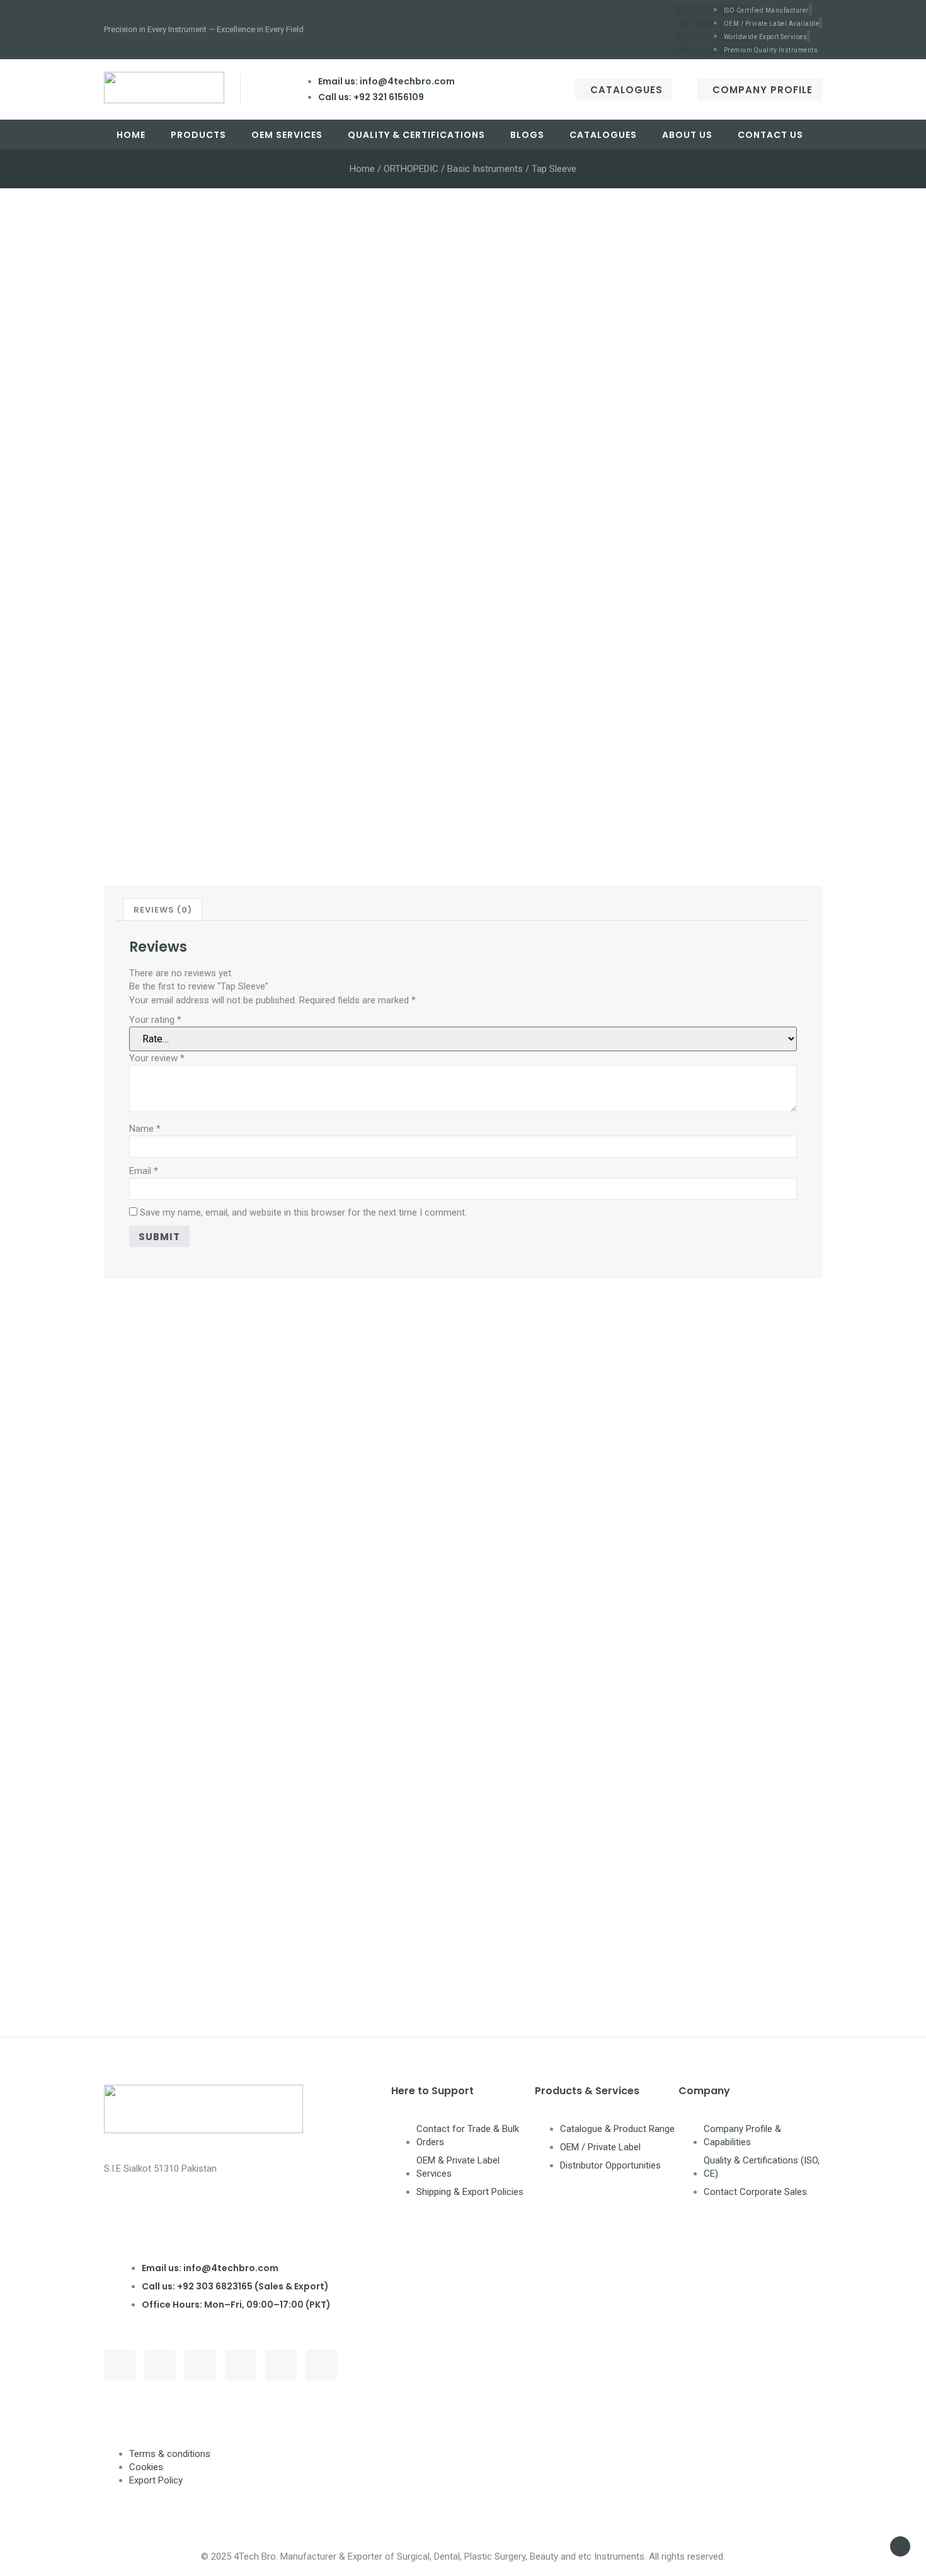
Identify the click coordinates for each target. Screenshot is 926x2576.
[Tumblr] (281, 2365)
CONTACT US (770, 135)
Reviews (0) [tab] (163, 910)
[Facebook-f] (120, 2365)
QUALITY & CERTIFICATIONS (416, 135)
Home (362, 169)
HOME (131, 135)
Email (144, 1171)
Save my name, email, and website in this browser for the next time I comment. (303, 1212)
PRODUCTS (198, 135)
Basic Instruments (485, 169)
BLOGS (527, 135)
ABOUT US (687, 135)
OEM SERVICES (287, 135)
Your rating (155, 1020)
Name (145, 1129)
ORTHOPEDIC (411, 169)
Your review (157, 1058)
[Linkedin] (241, 2365)
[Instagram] (200, 2365)
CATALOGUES (603, 135)
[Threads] (160, 2365)
